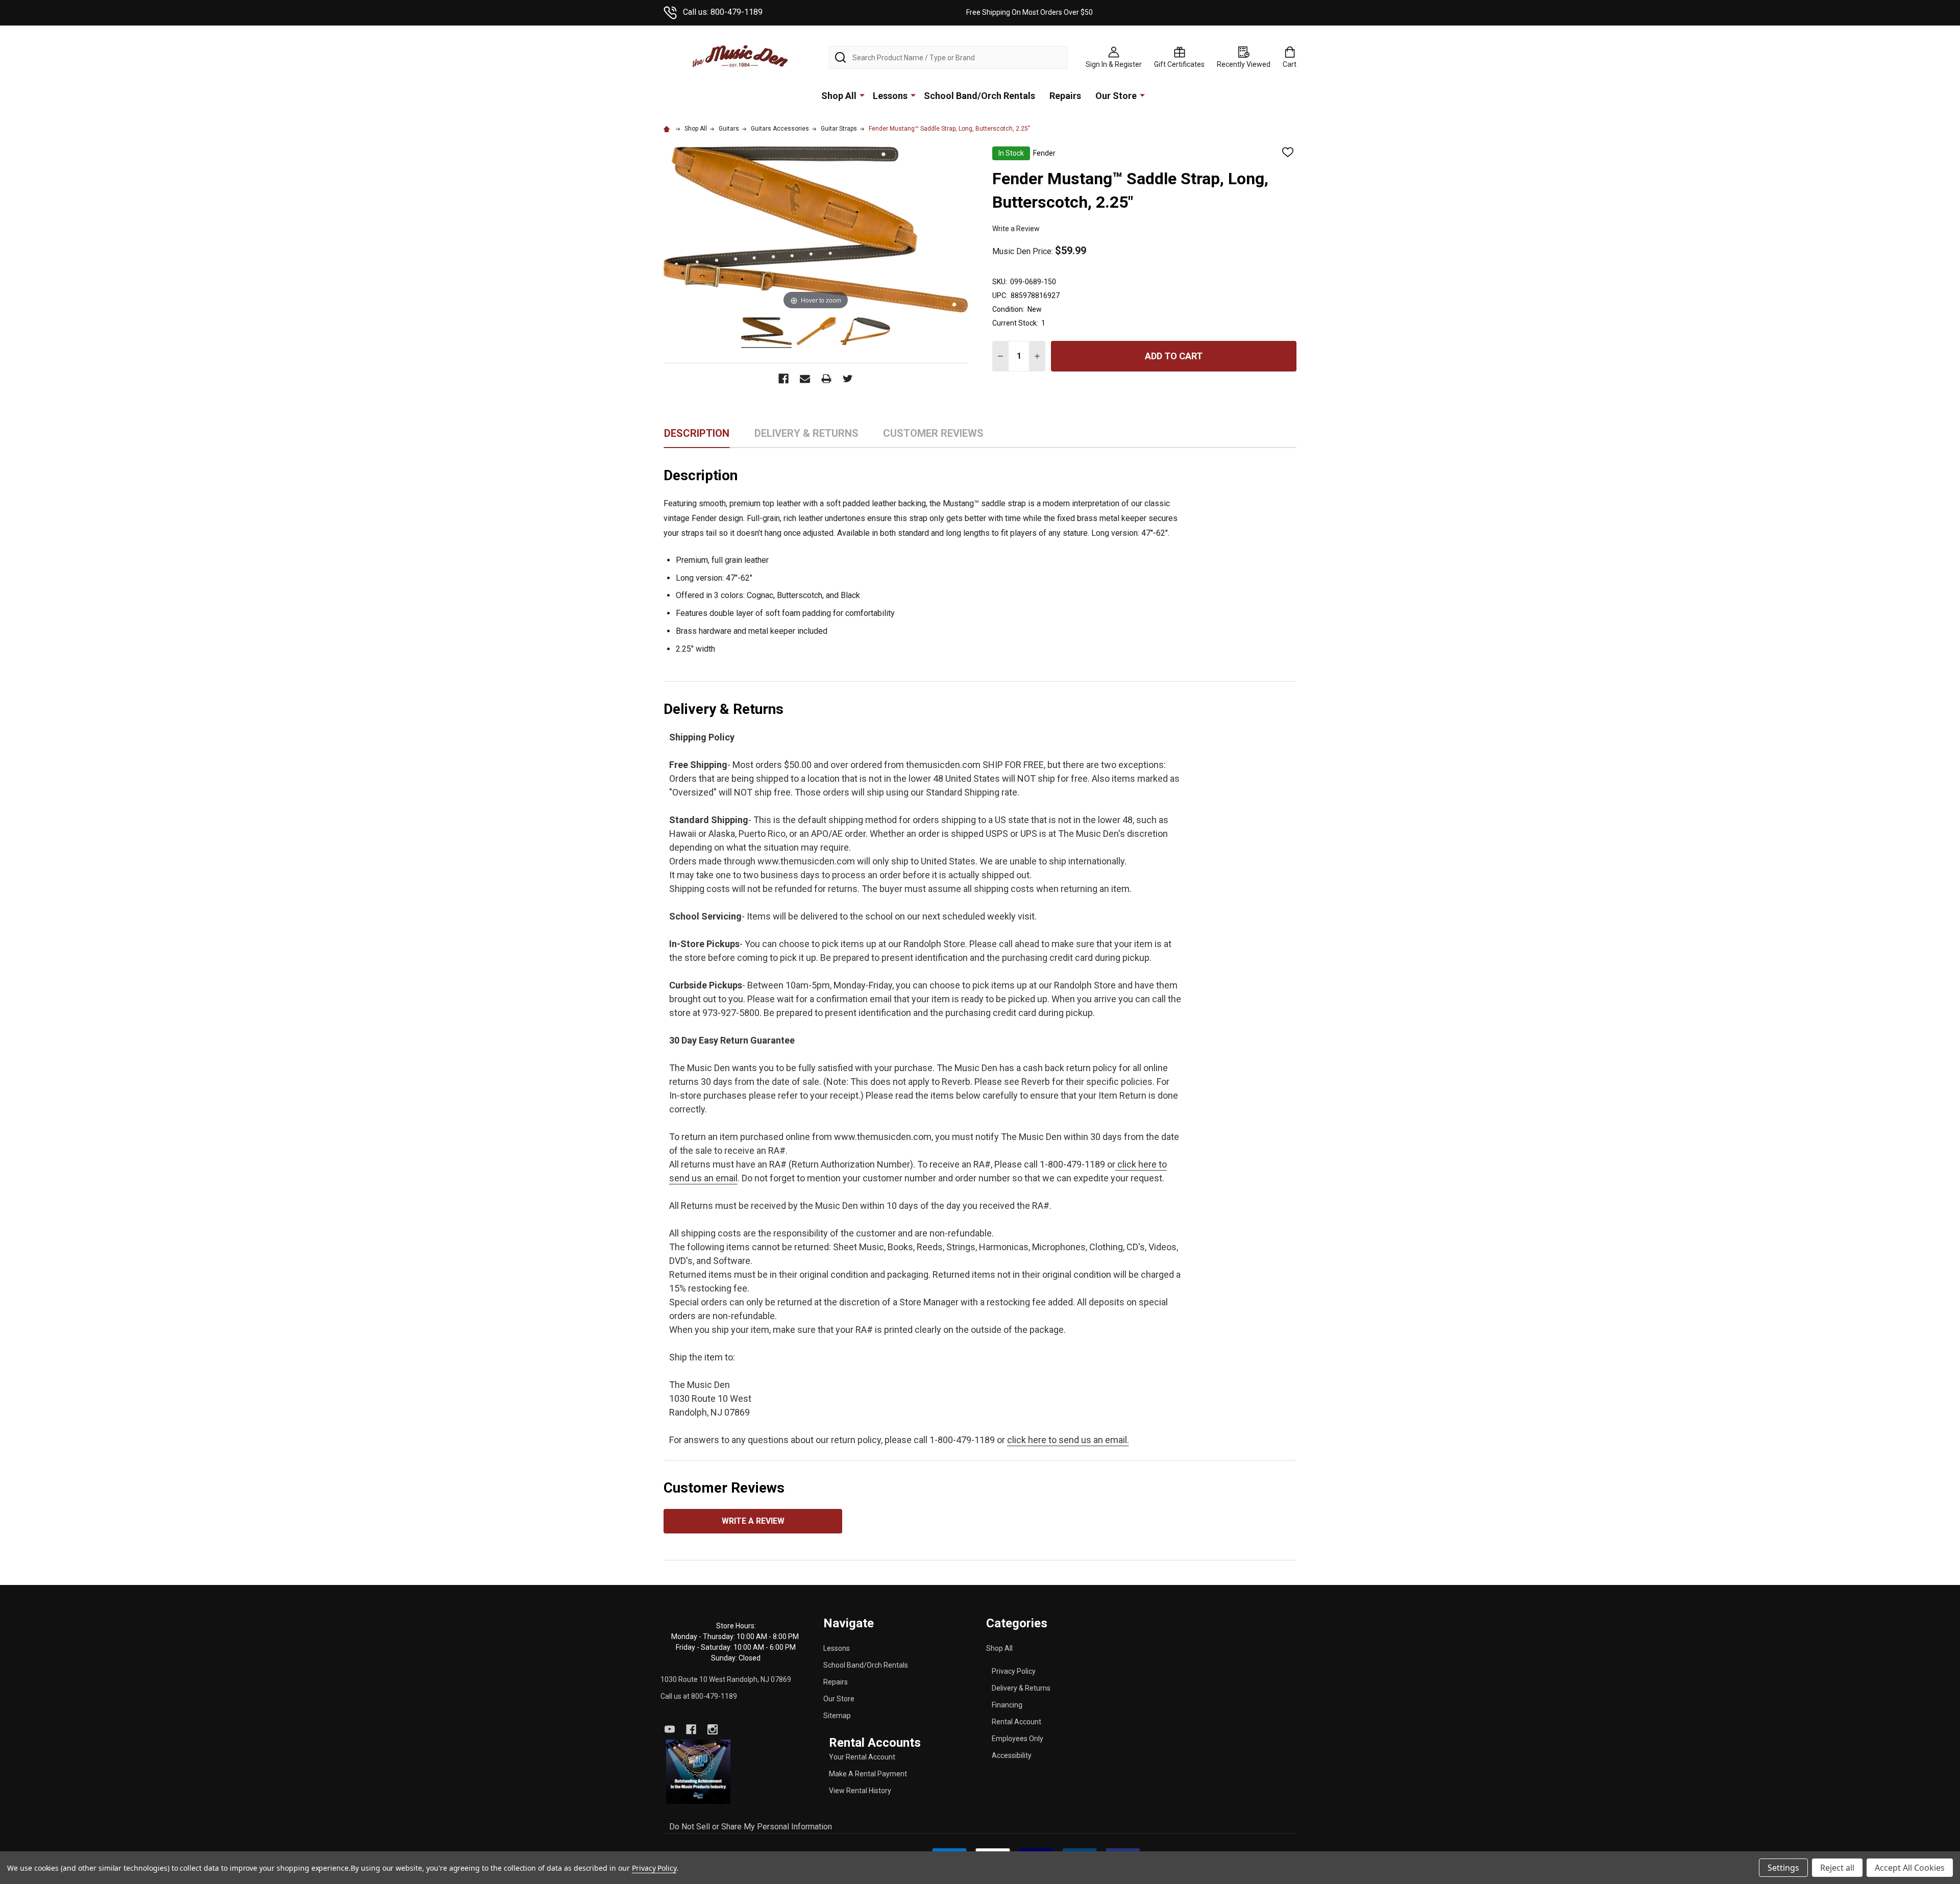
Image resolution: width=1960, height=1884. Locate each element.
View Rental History (860, 1791)
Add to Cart (1174, 356)
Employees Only (1018, 1739)
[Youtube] (670, 1729)
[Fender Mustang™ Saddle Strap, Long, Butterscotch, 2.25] (766, 333)
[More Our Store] (1142, 95)
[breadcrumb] (668, 129)
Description (697, 433)
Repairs (1065, 96)
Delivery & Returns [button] (806, 437)
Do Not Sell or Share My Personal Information (751, 1827)
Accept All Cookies (1910, 1868)
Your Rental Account (862, 1757)
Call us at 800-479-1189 (699, 1696)
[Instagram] (713, 1729)
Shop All (839, 96)
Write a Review (1016, 229)
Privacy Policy (1014, 1671)
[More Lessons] (913, 95)
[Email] (805, 379)
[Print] (826, 379)
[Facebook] (783, 379)
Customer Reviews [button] (933, 437)
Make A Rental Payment (868, 1774)
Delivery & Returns (1021, 1688)
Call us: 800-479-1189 (723, 12)
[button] (699, 1771)
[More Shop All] (862, 95)
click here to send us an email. (1068, 1440)
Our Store (1116, 96)
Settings (1783, 1868)
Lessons (890, 96)
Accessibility (1012, 1755)
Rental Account (1016, 1722)
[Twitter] (848, 379)
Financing (1007, 1705)
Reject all (1837, 1868)
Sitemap (837, 1716)
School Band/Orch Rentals (979, 96)
